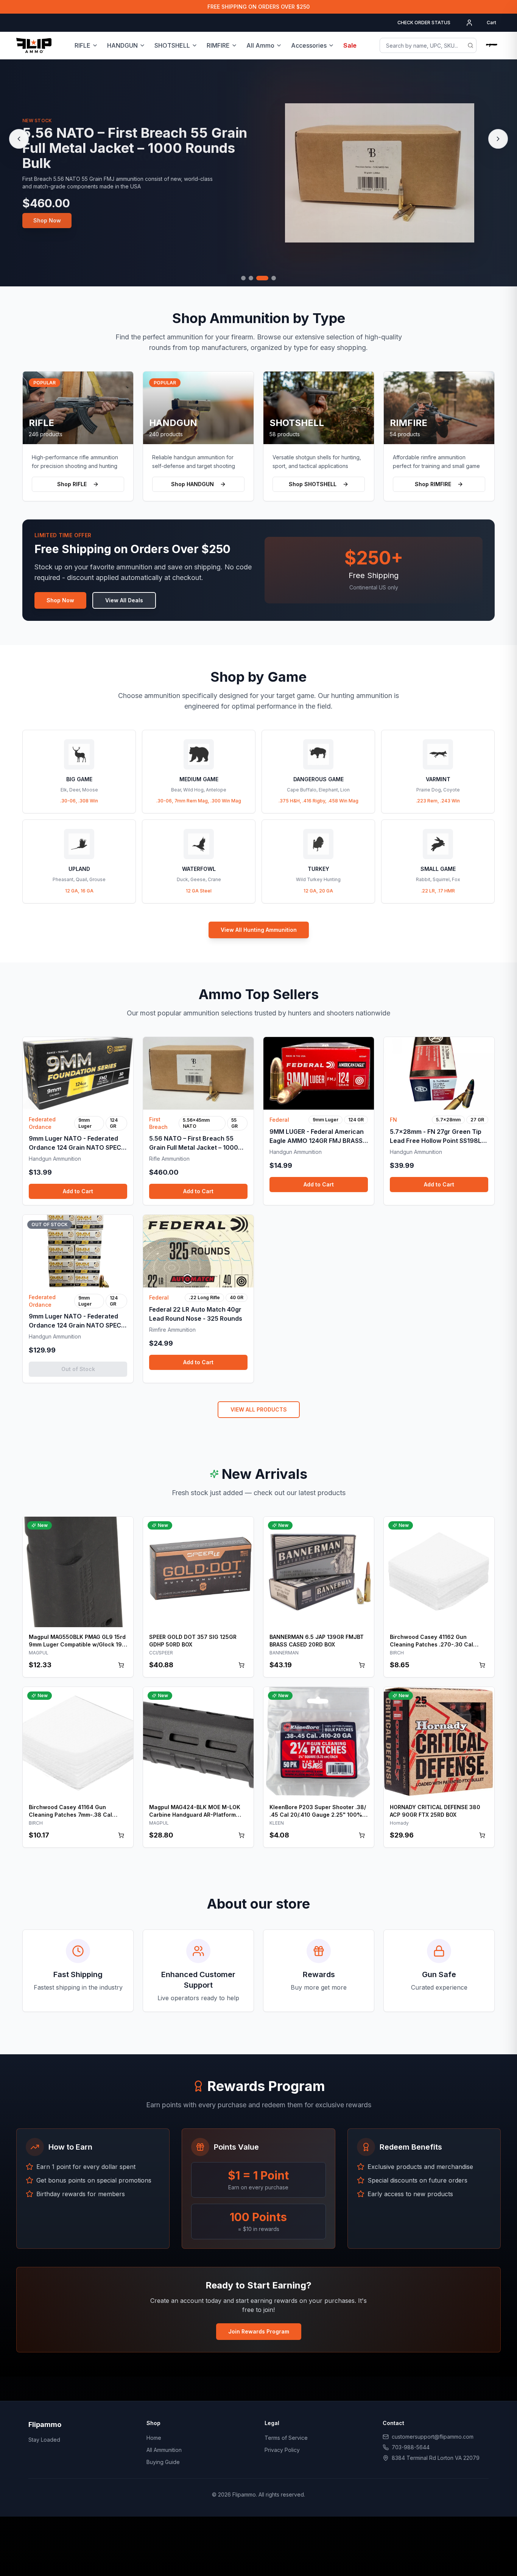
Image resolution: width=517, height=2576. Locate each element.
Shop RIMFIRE (433, 484)
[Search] (470, 45)
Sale (350, 45)
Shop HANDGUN (192, 484)
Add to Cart (78, 1191)
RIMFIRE (218, 45)
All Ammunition (164, 2450)
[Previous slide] (19, 139)
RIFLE (83, 45)
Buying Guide (163, 2462)
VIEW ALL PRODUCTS (259, 1409)
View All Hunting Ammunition (259, 930)
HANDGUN (122, 45)
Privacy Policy (282, 2450)
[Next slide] (498, 139)
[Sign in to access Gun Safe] (492, 45)
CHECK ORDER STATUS (424, 23)
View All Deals (124, 600)
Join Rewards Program (259, 2331)
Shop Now (47, 220)
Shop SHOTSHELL (313, 484)
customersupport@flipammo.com (433, 2437)
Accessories (309, 45)
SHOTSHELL (172, 45)
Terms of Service (286, 2438)
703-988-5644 (411, 2447)
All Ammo (260, 45)
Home (154, 2438)
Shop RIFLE (72, 484)
